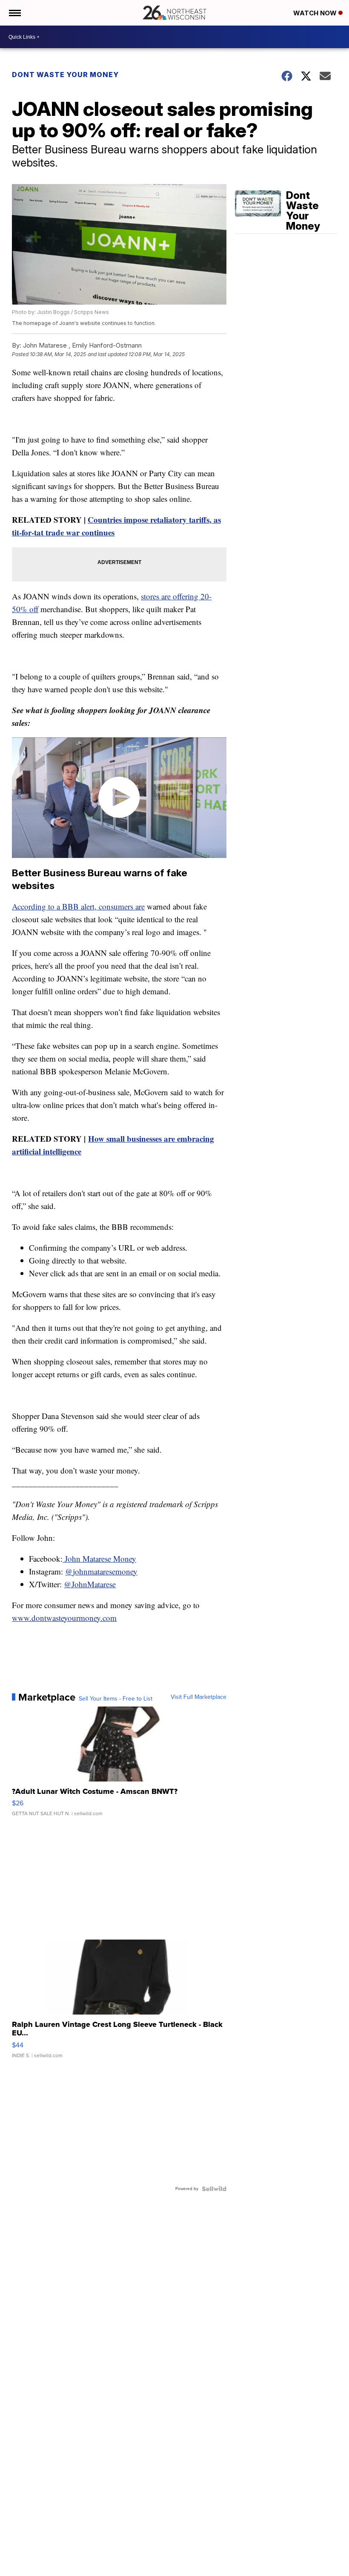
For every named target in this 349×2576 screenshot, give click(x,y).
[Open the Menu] (14, 13)
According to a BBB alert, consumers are (78, 906)
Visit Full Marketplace (199, 1697)
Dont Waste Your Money (65, 75)
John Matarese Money (99, 1559)
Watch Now (316, 13)
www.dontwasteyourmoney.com (64, 1618)
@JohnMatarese (90, 1584)
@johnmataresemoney (101, 1571)
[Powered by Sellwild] (214, 2189)
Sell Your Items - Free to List (116, 1699)
